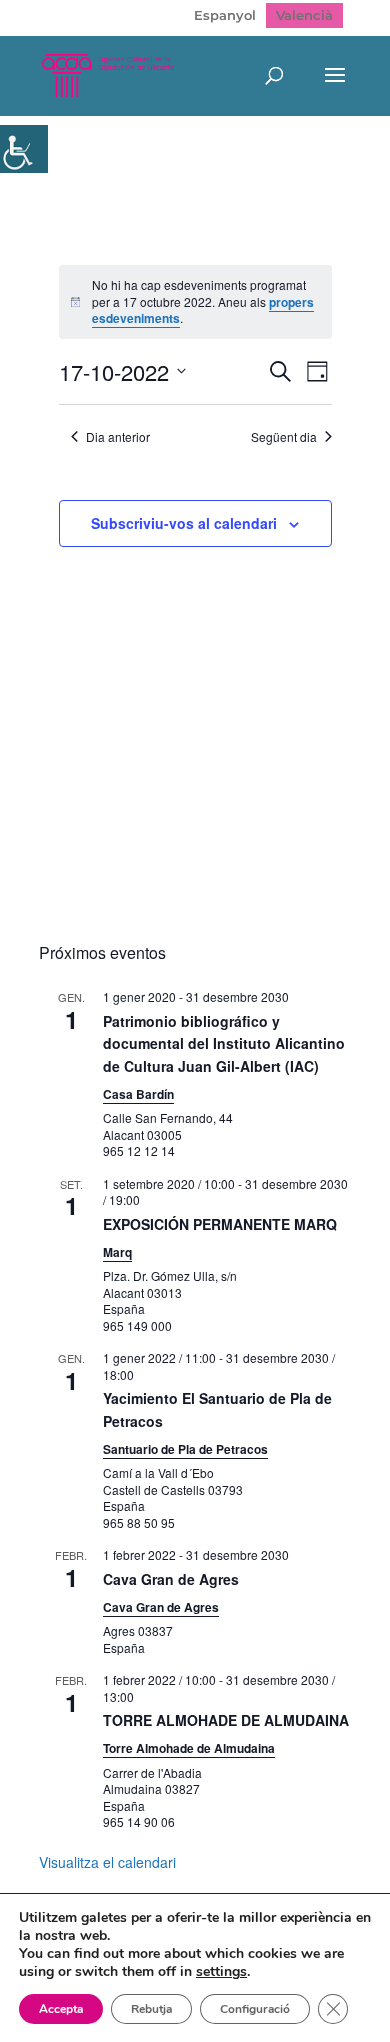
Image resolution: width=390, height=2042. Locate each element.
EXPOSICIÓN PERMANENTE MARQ (220, 1224)
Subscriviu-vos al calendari (184, 523)
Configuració (255, 2009)
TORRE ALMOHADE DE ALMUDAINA (226, 1720)
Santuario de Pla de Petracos (185, 1449)
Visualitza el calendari (107, 1862)
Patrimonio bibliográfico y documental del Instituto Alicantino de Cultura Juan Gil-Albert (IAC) (224, 1043)
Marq (117, 1252)
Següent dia (284, 437)
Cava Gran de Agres (171, 1579)
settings (221, 1972)
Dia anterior (118, 437)
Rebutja (151, 2009)
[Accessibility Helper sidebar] (24, 149)
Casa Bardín (138, 1094)
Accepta (61, 2009)
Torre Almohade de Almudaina (189, 1748)
